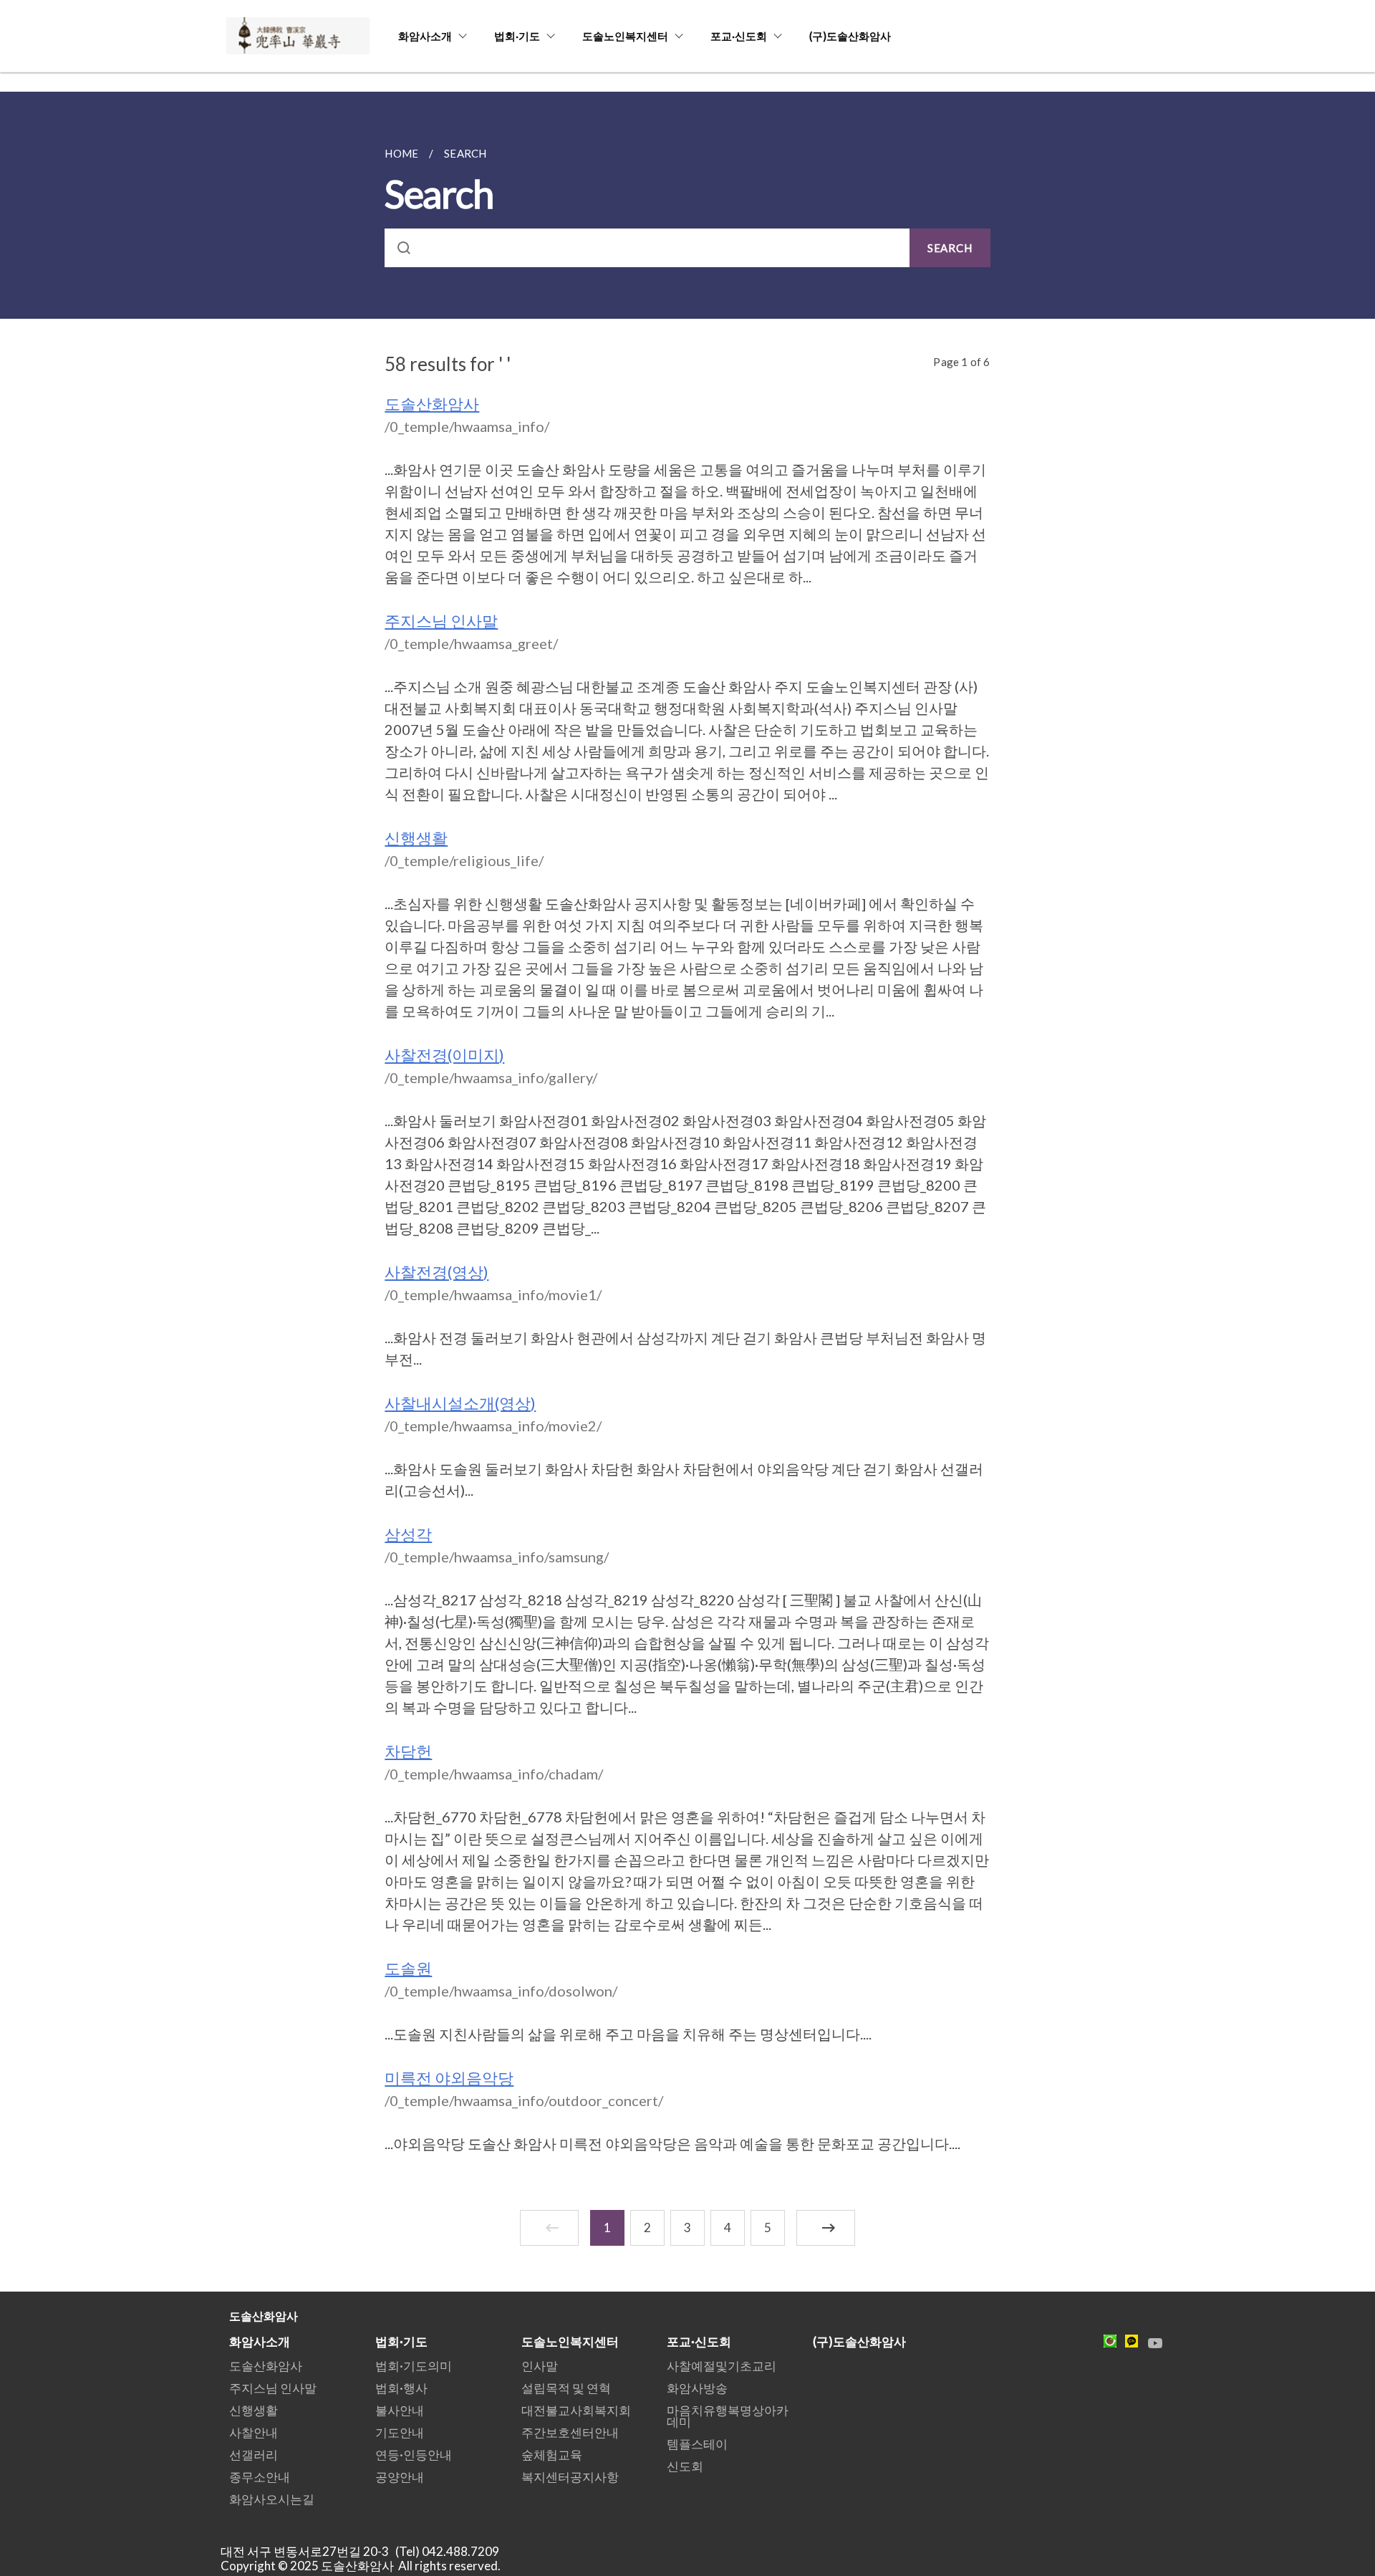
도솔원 (408, 1968)
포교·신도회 (739, 36)
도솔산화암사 (432, 404)
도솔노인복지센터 (625, 36)
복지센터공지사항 (570, 2477)
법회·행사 (401, 2388)
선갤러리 (254, 2455)
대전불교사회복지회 (576, 2410)
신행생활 (416, 838)
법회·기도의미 (414, 2366)
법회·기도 (517, 36)
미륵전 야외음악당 (449, 2078)
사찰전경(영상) (436, 1272)
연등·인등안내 (414, 2455)
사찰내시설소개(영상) (460, 1403)
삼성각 (408, 1534)
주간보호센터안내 (570, 2432)
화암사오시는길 (272, 2499)
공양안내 (400, 2477)
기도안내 (400, 2432)
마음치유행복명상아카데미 (728, 2416)
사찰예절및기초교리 (722, 2366)
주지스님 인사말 (441, 621)
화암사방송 (697, 2388)
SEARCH (950, 248)
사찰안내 (254, 2432)
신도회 (685, 2466)
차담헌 (408, 1751)
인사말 (540, 2366)
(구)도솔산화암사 (850, 36)
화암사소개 (425, 36)
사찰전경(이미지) (444, 1055)
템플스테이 (697, 2444)
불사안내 (400, 2410)
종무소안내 (260, 2477)
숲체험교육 (552, 2455)
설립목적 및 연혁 (566, 2388)
